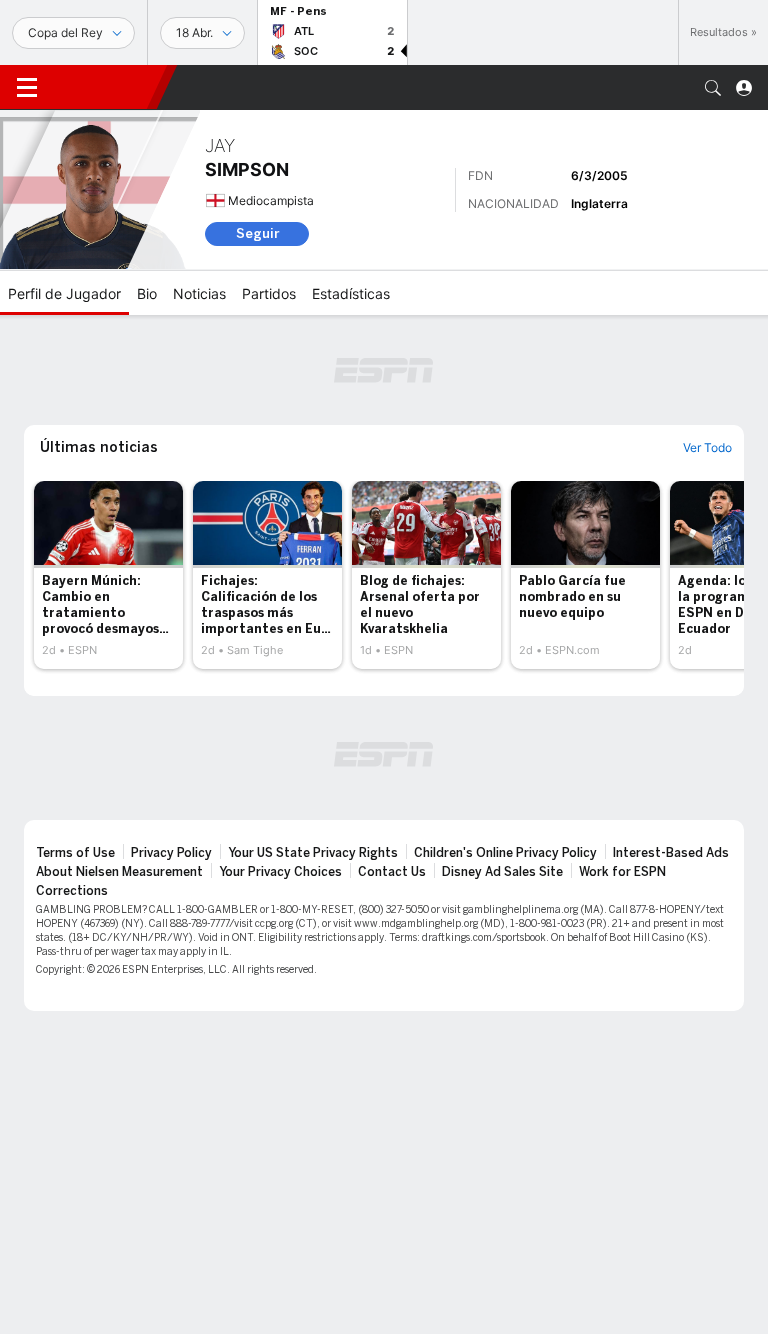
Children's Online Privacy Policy (505, 853)
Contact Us (392, 872)
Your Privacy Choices (280, 872)
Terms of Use (75, 853)
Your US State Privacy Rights (313, 853)
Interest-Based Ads (671, 853)
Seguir (257, 233)
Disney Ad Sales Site (502, 872)
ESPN (105, 87)
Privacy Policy (171, 853)
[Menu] (27, 88)
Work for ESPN (622, 872)
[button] (713, 88)
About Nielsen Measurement (119, 872)
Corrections (72, 891)
